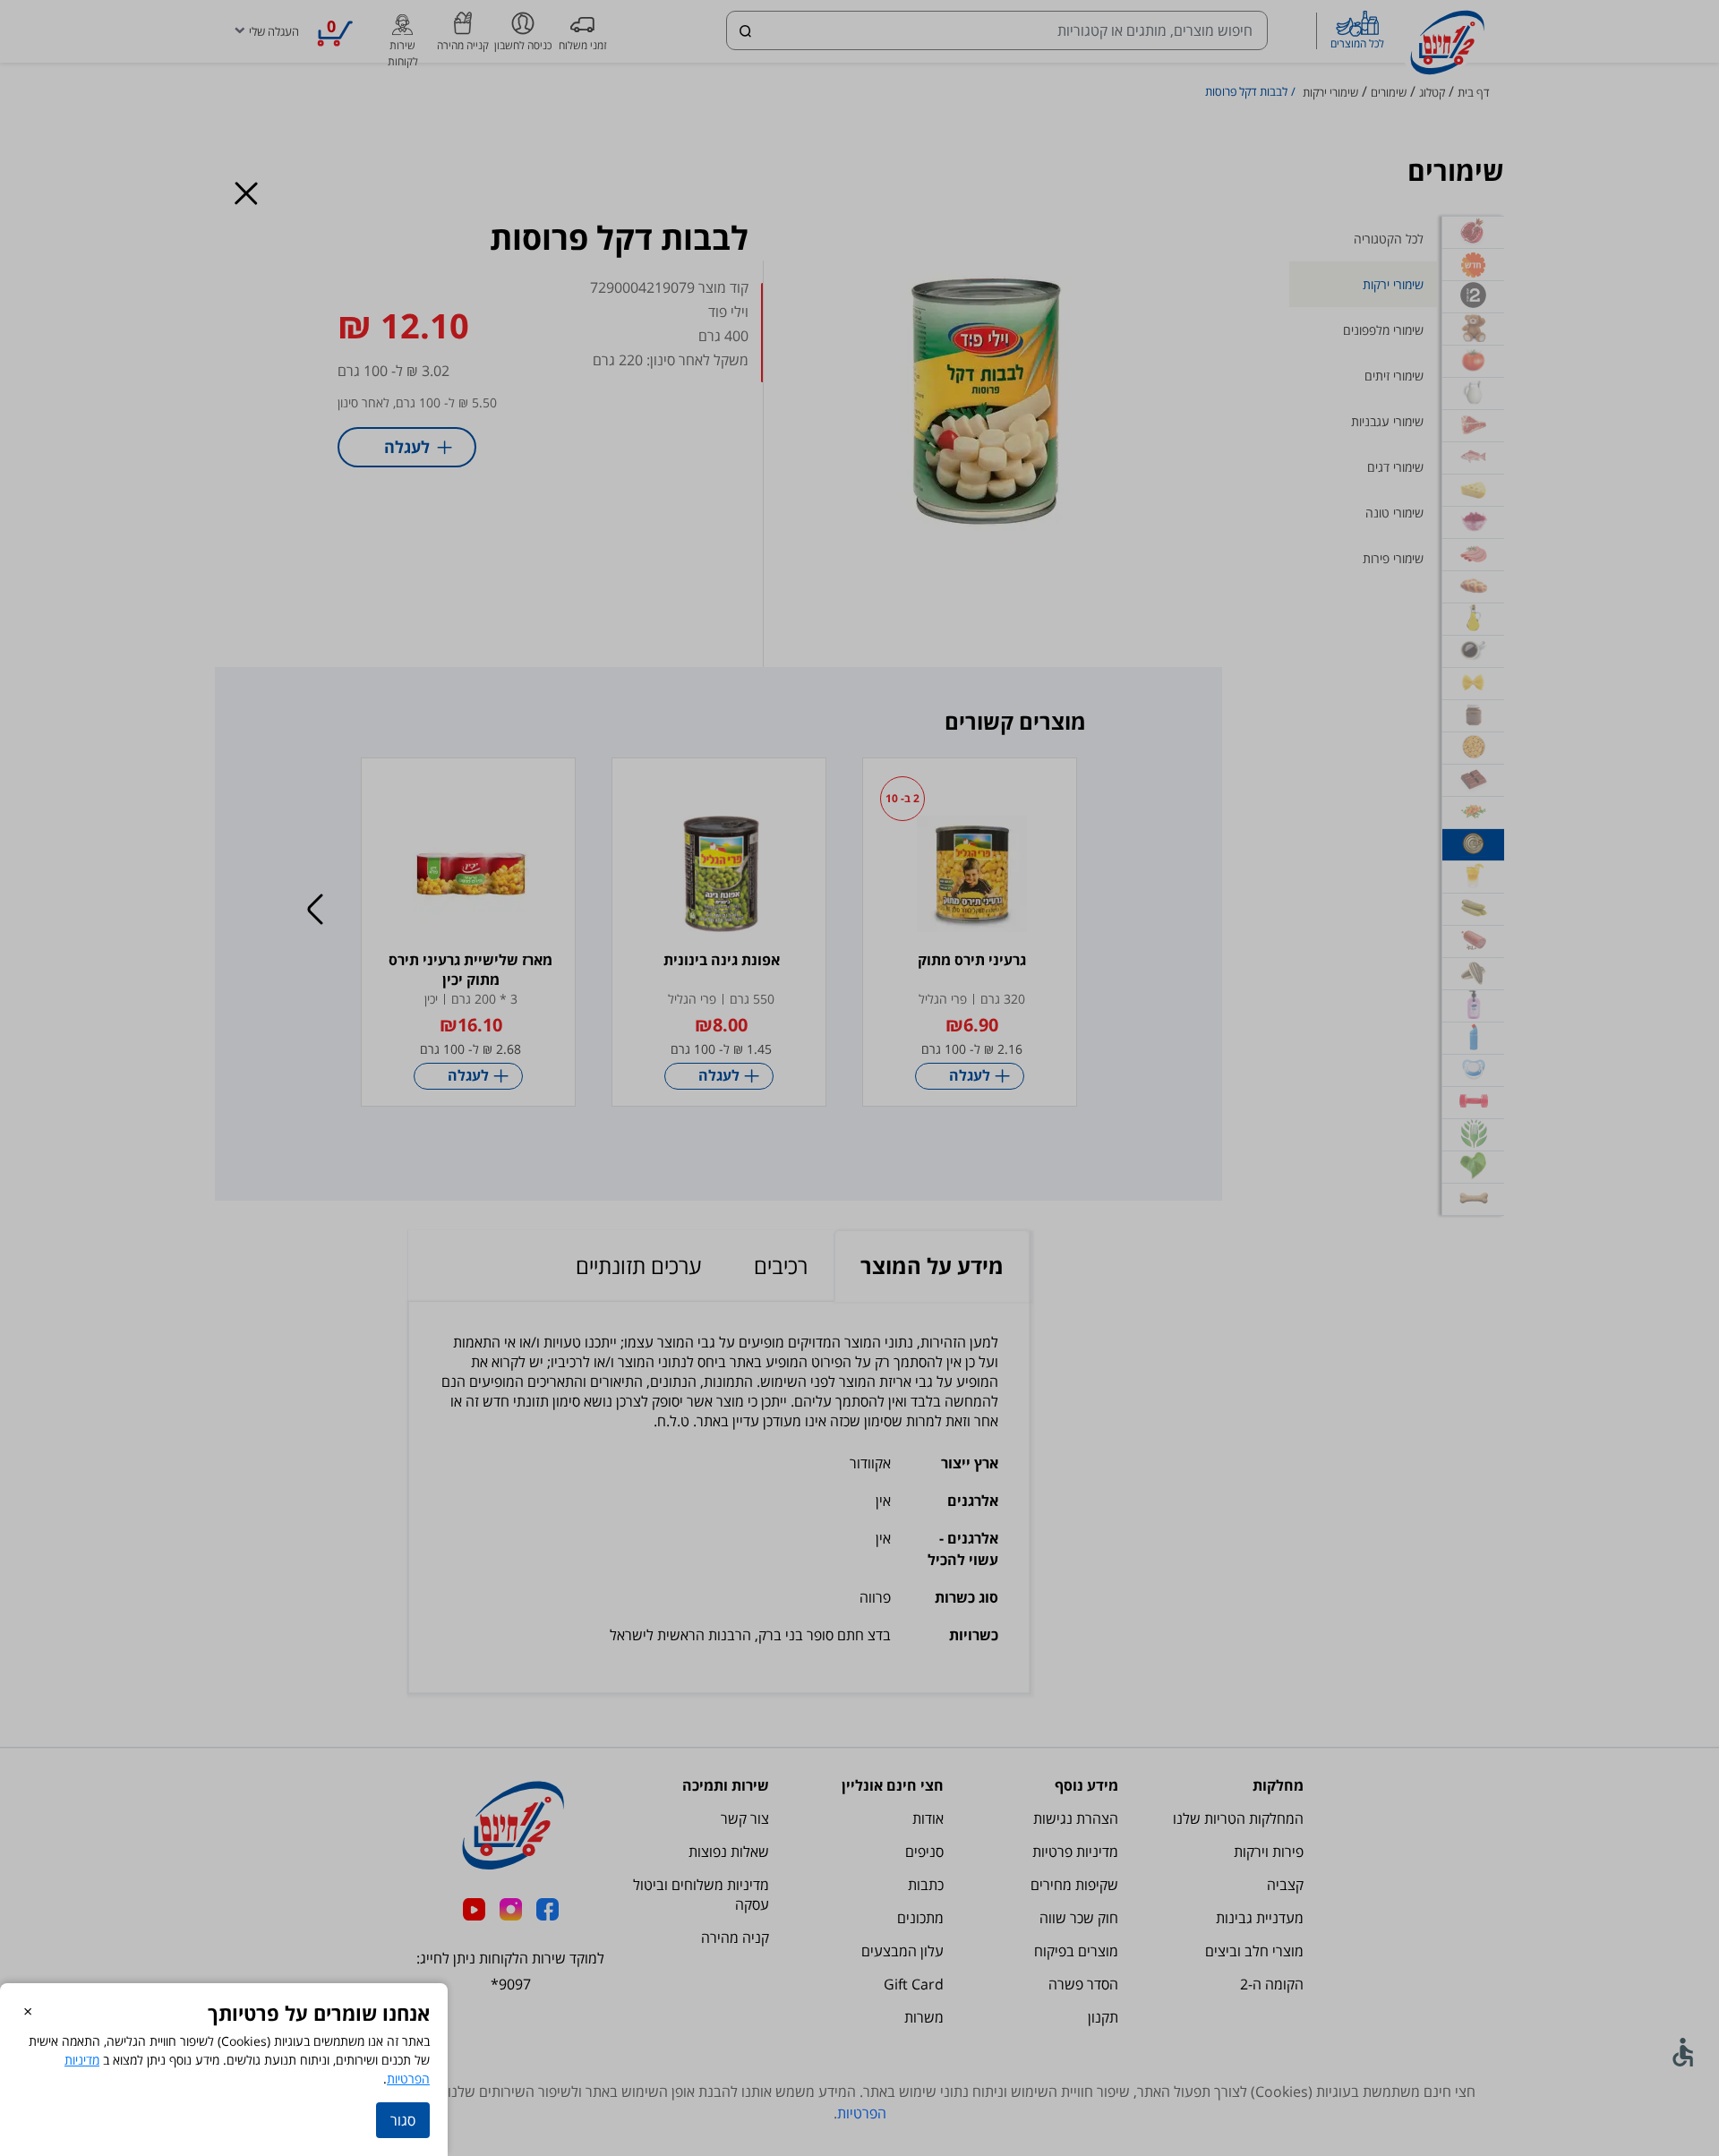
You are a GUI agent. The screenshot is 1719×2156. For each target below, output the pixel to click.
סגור (403, 2120)
